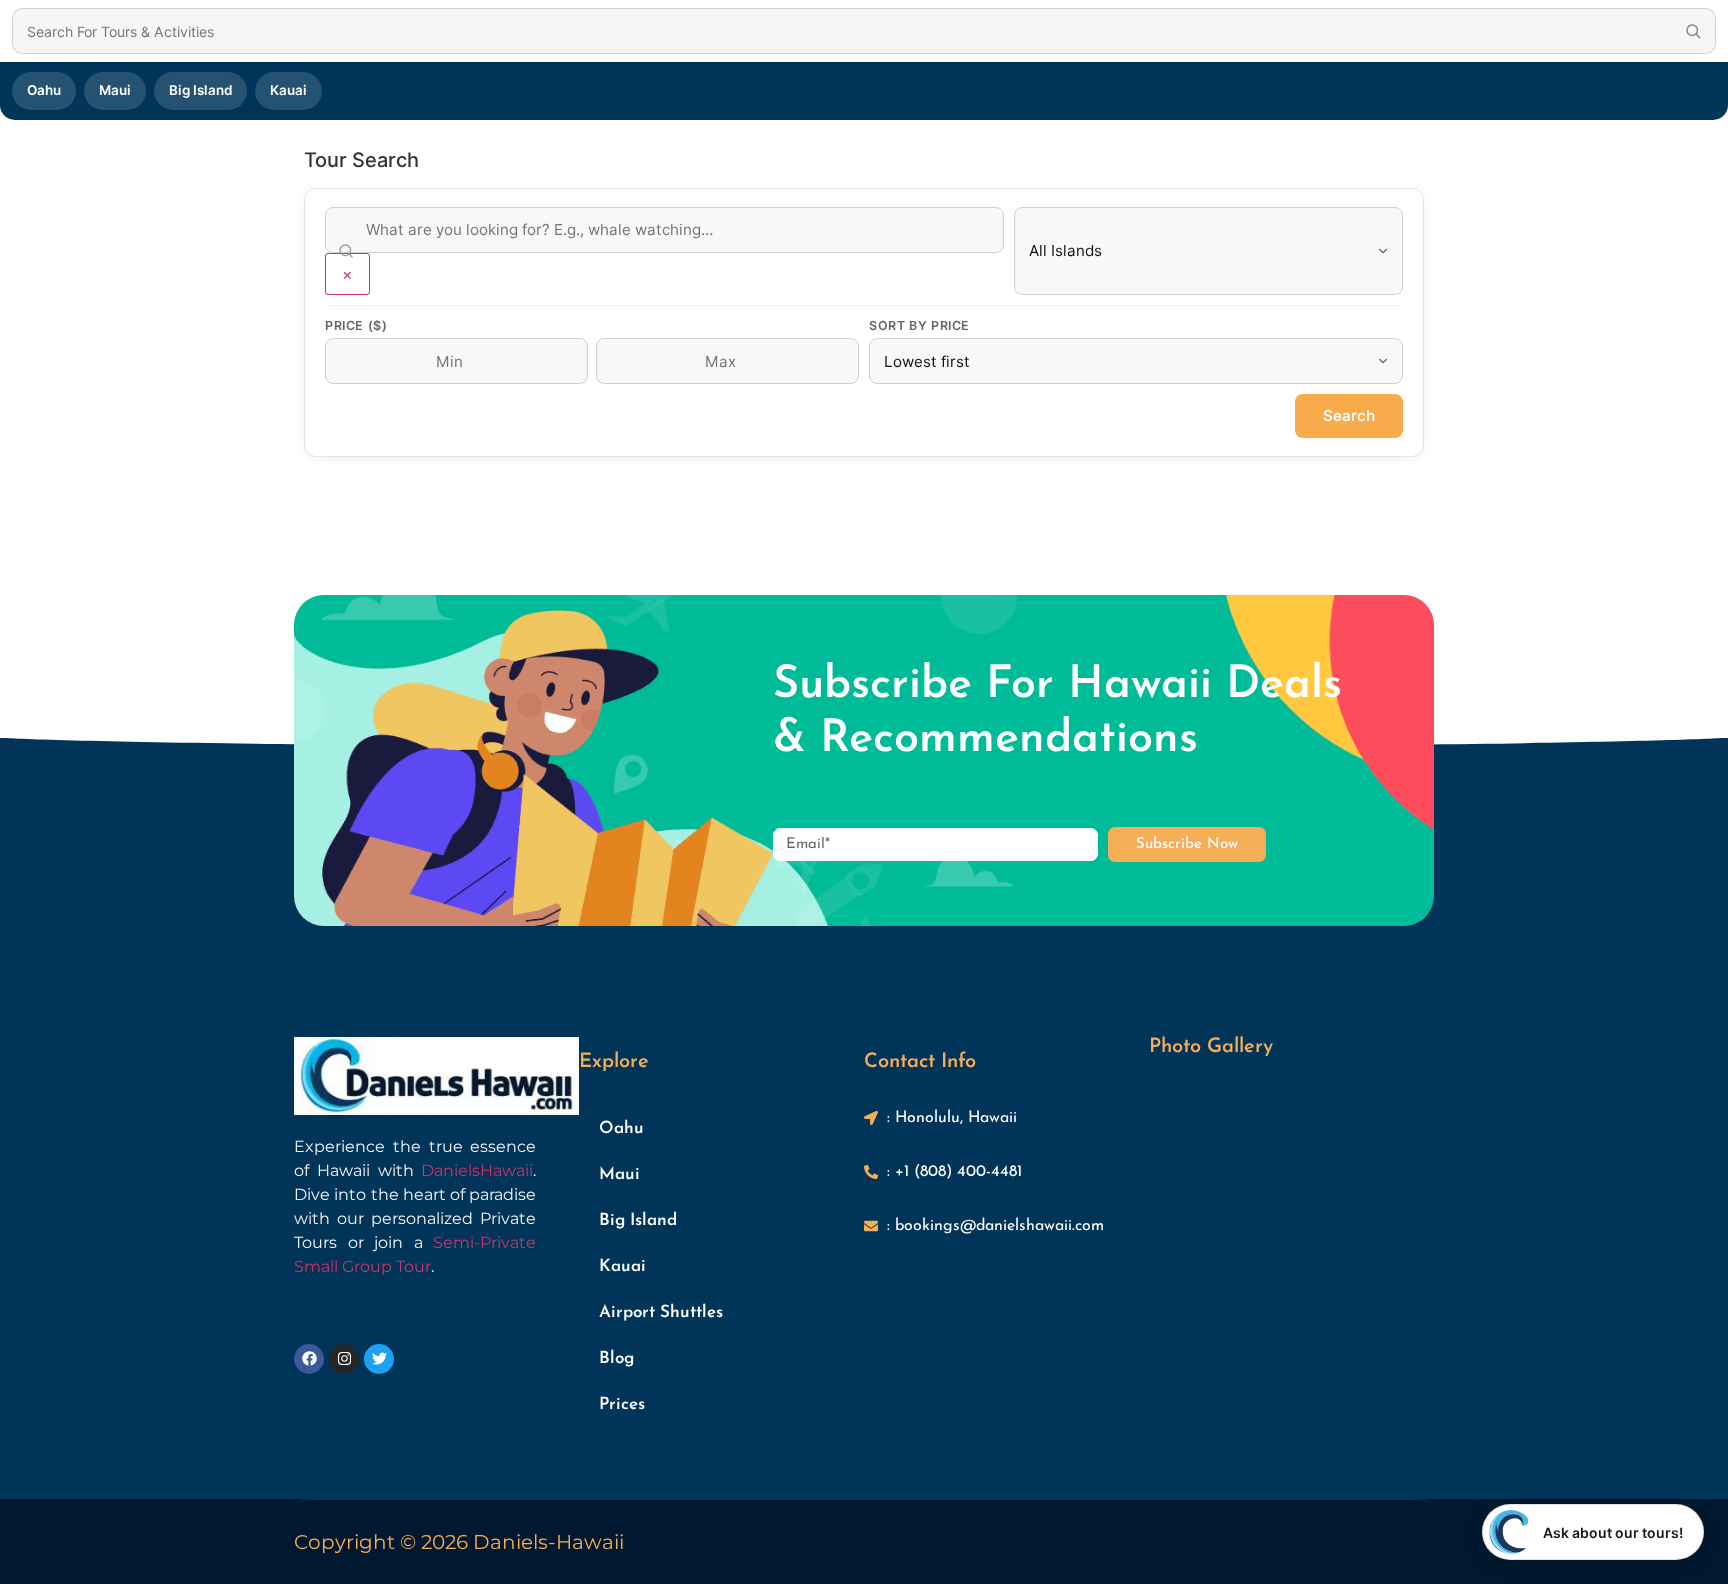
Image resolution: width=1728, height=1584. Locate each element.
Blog (616, 1358)
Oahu (44, 90)
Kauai (288, 90)
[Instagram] (344, 1359)
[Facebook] (309, 1359)
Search (1349, 415)
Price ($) (356, 326)
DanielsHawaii (477, 1170)
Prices (622, 1404)
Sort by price (919, 326)
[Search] (1693, 31)
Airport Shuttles (661, 1312)
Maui (115, 90)
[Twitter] (379, 1359)
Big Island (200, 90)
